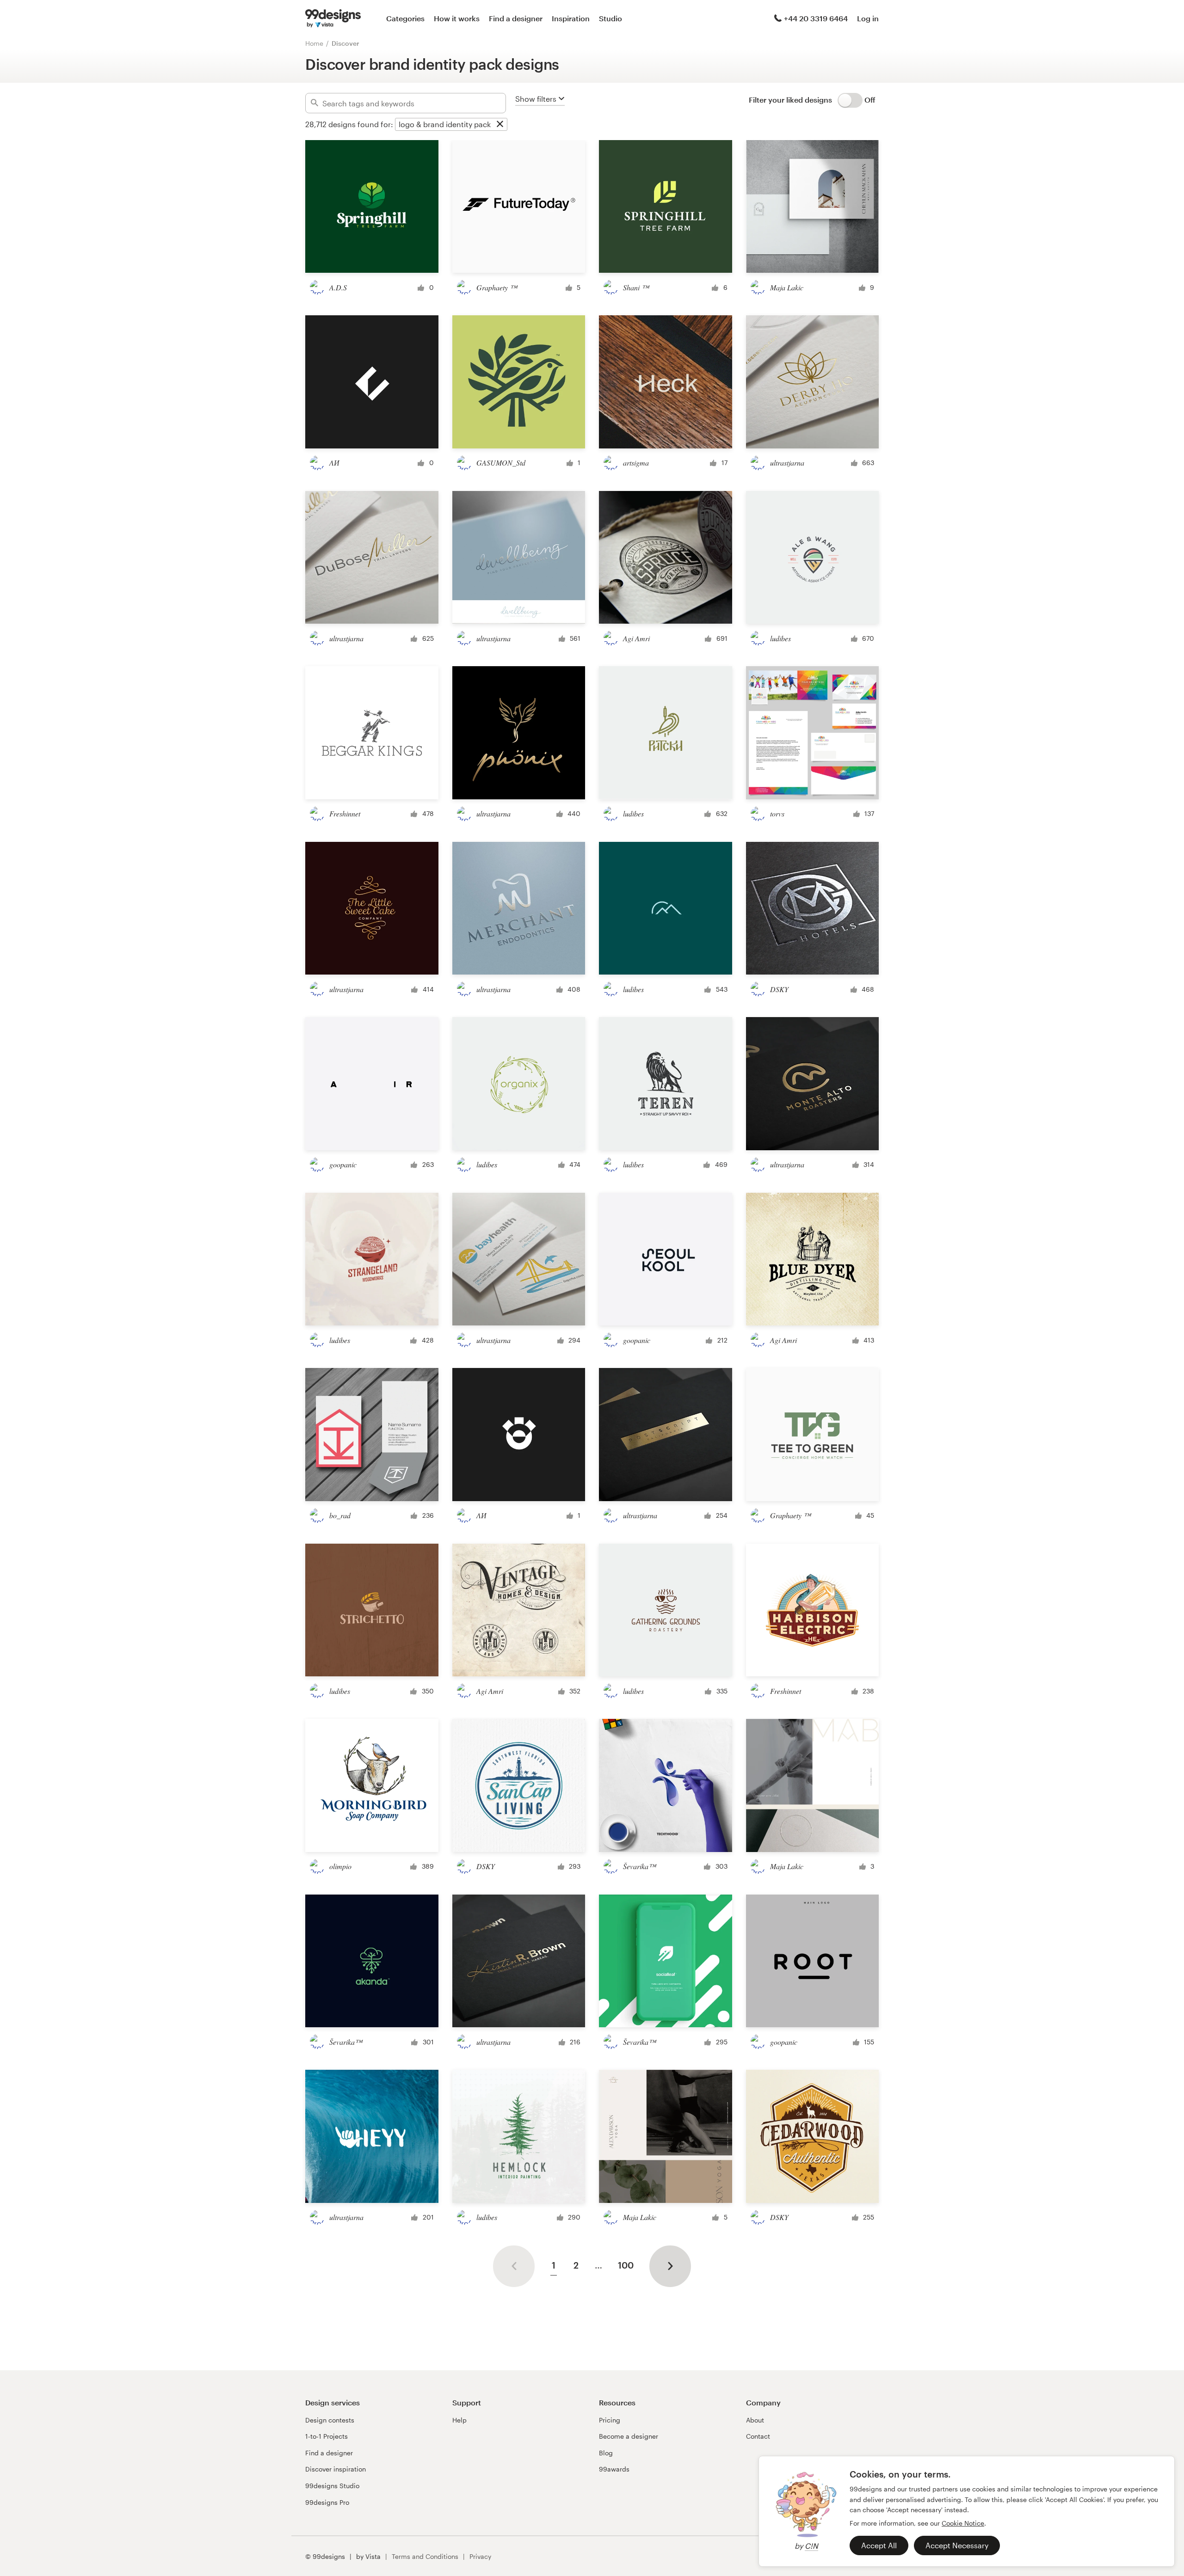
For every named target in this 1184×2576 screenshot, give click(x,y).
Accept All (879, 2545)
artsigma (636, 463)
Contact (758, 2436)
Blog (606, 2453)
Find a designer (516, 18)
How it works (457, 18)
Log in (868, 18)
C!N (811, 2546)
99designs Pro (327, 2502)
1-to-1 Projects (327, 2436)
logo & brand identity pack (445, 124)
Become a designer (629, 2436)
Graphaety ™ (497, 287)
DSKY (779, 989)
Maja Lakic (787, 287)
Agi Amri (636, 638)
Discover (345, 43)
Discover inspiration (336, 2469)
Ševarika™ (639, 1866)
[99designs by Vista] (333, 18)
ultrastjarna (787, 463)
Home (314, 43)
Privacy (480, 2556)
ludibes (780, 638)
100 (626, 2265)
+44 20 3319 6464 (816, 18)
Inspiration (571, 18)
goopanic (343, 1164)
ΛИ (334, 463)
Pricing (610, 2420)
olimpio (340, 1866)
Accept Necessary (957, 2545)
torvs (777, 813)
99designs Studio (332, 2486)
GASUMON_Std (501, 463)
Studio (610, 18)
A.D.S (338, 287)
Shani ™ (636, 287)
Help (459, 2420)
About (755, 2420)
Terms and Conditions (425, 2556)
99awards (614, 2469)
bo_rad (340, 1515)
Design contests (330, 2420)
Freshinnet (345, 813)
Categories (405, 18)
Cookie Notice (963, 2523)
